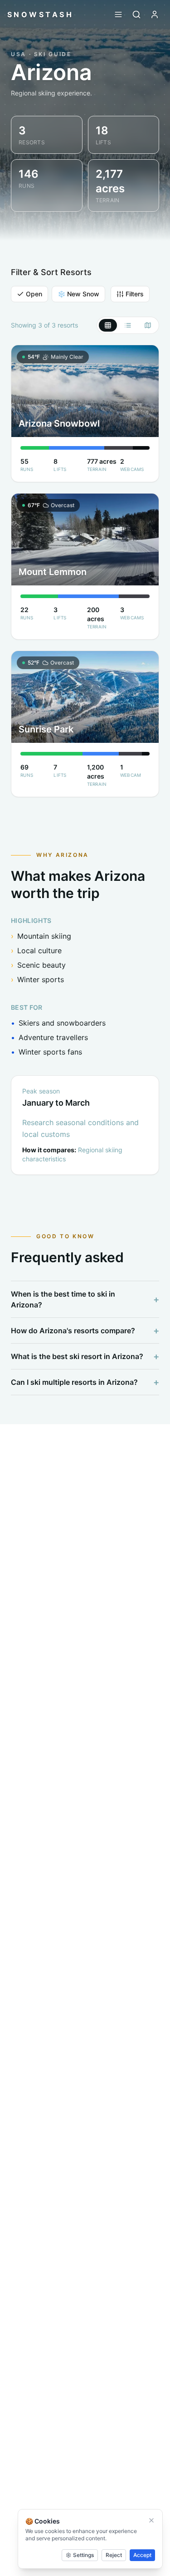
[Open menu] (118, 14)
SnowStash (40, 14)
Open (34, 294)
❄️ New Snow (78, 294)
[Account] (155, 14)
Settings (83, 2555)
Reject (114, 2555)
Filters (135, 294)
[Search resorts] (136, 14)
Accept (142, 2555)
